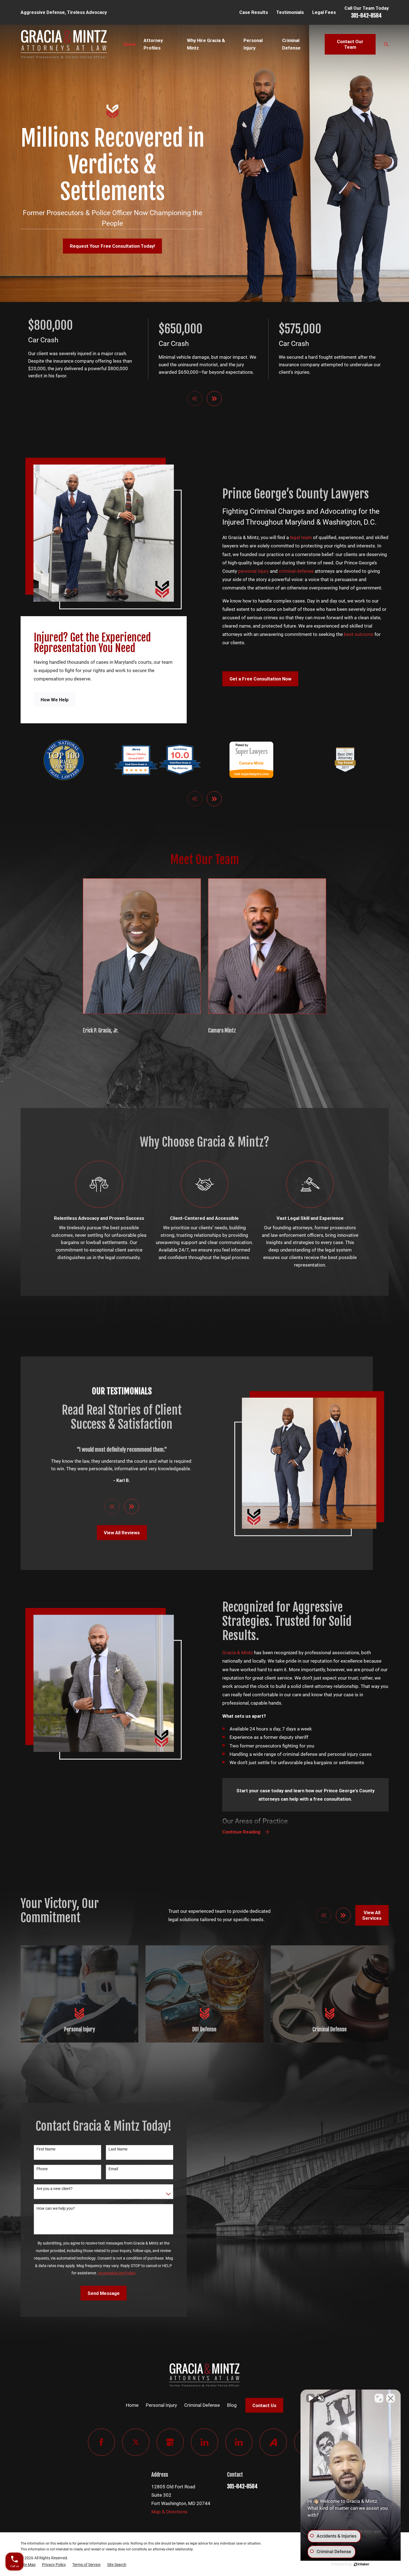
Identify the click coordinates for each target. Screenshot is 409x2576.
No (195, 1302)
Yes (213, 1302)
